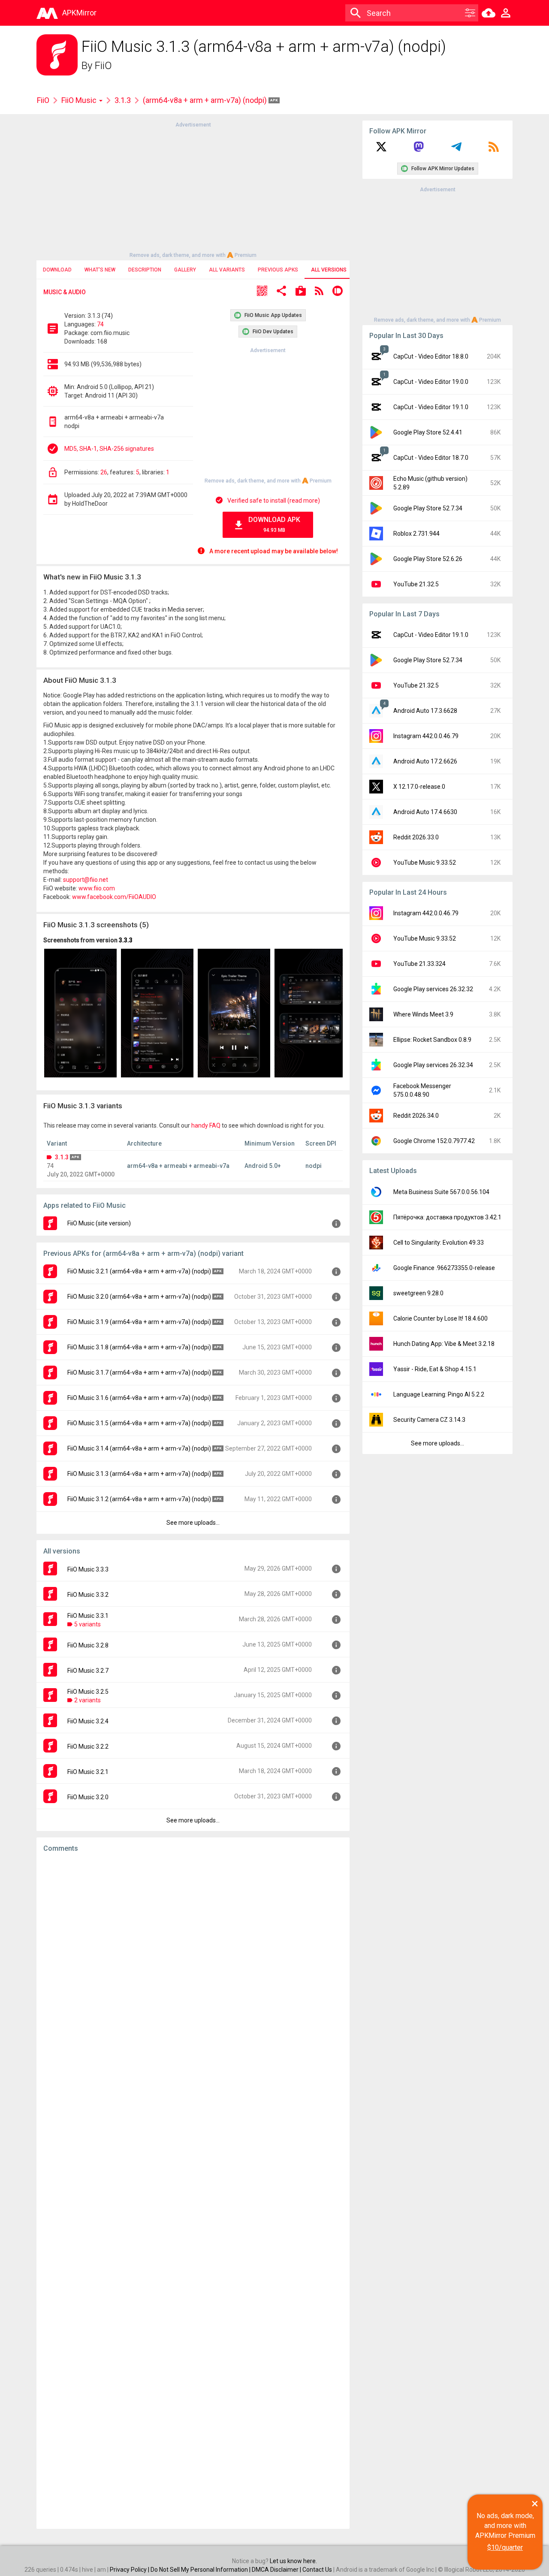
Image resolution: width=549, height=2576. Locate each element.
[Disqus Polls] (193, 1968)
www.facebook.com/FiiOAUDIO (114, 897)
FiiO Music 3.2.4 (88, 1721)
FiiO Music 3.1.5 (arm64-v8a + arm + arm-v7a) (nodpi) (139, 1423)
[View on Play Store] (301, 292)
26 (104, 472)
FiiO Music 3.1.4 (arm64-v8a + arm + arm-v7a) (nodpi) (139, 1448)
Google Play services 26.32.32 (433, 989)
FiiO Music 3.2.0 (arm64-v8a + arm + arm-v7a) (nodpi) (139, 1297)
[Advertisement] (193, 189)
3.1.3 (123, 100)
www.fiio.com (97, 888)
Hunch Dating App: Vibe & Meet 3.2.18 (444, 1344)
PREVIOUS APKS (278, 270)
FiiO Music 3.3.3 (88, 1569)
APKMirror (79, 13)
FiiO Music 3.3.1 (88, 1616)
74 (100, 324)
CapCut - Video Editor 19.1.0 (431, 407)
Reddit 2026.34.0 (416, 1116)
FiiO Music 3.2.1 (88, 1772)
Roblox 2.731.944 (416, 534)
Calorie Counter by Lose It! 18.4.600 (440, 1318)
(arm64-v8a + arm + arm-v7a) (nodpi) (206, 100)
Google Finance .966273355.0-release (444, 1268)
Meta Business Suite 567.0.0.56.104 (441, 1192)
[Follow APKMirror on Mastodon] (419, 150)
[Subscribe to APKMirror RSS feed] (494, 150)
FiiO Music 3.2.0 (88, 1797)
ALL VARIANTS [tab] (227, 270)
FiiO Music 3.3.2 (88, 1595)
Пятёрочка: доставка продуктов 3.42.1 (447, 1217)
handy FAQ (206, 1125)
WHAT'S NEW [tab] (100, 270)
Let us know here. (293, 2561)
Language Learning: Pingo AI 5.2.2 (439, 1394)
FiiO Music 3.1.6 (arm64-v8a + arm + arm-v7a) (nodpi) (139, 1398)
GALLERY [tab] (185, 270)
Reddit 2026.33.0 (416, 837)
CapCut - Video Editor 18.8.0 (431, 356)
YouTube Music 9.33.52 (425, 863)
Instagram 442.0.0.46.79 (426, 736)
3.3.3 (126, 940)
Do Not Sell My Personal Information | (201, 2570)
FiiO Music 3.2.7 (88, 1671)
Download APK (274, 524)
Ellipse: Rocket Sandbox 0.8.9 (432, 1040)
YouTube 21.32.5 (416, 584)
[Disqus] (193, 2191)
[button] (262, 292)
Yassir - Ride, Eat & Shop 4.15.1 (435, 1369)
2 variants (87, 1700)
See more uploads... (193, 1523)
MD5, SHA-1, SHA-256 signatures (109, 449)
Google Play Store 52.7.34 (428, 508)
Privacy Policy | (130, 2570)
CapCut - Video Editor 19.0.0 (431, 382)
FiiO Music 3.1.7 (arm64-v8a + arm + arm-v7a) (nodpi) (139, 1372)
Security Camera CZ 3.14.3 (429, 1420)
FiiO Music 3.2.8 (88, 1645)
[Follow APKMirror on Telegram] (456, 150)
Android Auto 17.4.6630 (425, 812)
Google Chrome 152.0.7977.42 (434, 1141)
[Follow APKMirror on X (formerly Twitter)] (381, 150)
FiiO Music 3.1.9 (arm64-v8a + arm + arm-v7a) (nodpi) (139, 1322)
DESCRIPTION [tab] (145, 270)
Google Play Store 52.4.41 (428, 432)
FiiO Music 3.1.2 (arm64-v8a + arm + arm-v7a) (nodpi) (139, 1499)
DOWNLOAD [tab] (57, 270)
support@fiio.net (86, 880)
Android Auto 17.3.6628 (425, 711)
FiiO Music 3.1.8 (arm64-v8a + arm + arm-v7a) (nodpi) (139, 1347)
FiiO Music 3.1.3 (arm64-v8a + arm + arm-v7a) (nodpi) (139, 1474)
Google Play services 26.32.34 (433, 1065)
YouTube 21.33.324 (419, 964)
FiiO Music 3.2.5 (88, 1692)
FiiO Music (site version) (99, 1223)
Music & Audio (65, 292)
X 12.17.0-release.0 (419, 787)
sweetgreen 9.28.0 (418, 1293)
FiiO (103, 66)
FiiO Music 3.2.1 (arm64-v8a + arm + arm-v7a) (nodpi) (139, 1271)
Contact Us (317, 2570)
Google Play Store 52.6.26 (428, 559)
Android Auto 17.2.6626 (425, 761)
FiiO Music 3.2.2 (88, 1746)
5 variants (87, 1624)
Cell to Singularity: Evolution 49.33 (439, 1243)
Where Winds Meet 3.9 (423, 1014)
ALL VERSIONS (329, 270)
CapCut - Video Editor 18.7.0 (431, 458)
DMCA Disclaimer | (277, 2570)
